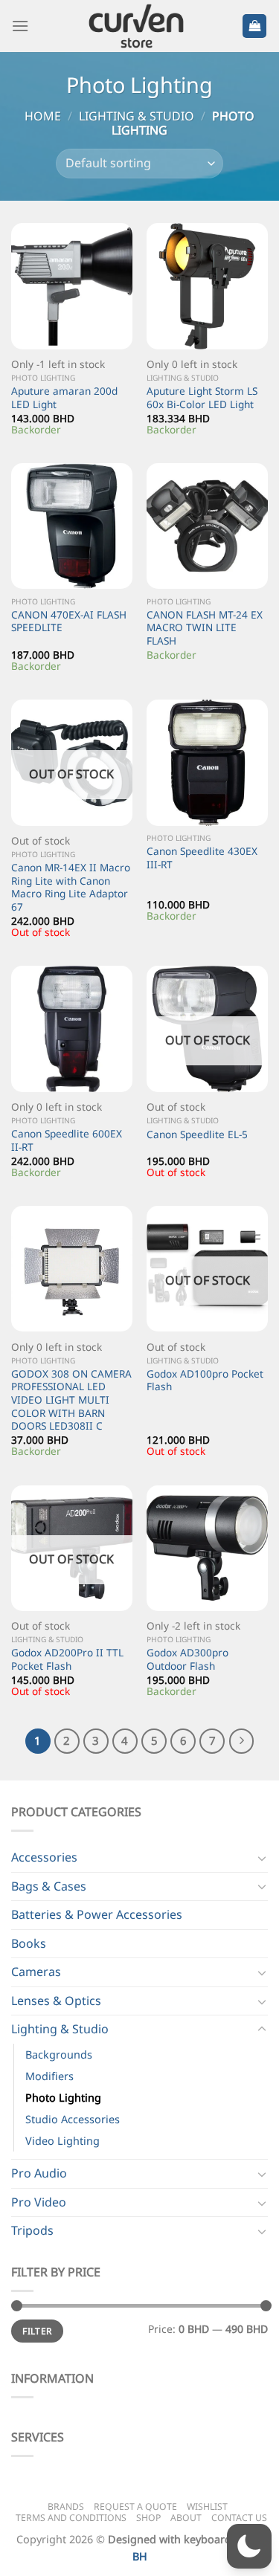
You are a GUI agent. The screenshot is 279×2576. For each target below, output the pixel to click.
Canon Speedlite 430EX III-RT (202, 858)
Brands (66, 2506)
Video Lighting (62, 2141)
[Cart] (254, 26)
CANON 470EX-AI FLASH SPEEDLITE (69, 621)
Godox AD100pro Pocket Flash (205, 1380)
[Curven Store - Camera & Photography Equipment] (137, 26)
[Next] (242, 1741)
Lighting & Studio (137, 116)
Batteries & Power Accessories (97, 1914)
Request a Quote (135, 2506)
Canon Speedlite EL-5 (197, 1134)
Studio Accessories (73, 2119)
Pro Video (39, 2202)
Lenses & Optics (56, 2001)
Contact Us (239, 2518)
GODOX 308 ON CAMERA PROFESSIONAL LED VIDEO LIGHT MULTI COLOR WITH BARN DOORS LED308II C (71, 1400)
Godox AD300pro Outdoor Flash (187, 1659)
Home (43, 116)
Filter (37, 2331)
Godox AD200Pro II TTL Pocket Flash (67, 1659)
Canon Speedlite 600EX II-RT (67, 1140)
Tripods (32, 2230)
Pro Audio (39, 2173)
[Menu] (20, 26)
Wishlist (207, 2506)
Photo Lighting (63, 2098)
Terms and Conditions (71, 2518)
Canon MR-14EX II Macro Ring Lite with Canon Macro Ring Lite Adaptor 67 (71, 887)
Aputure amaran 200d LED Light (64, 397)
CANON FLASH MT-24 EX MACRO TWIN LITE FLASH (205, 628)
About (186, 2518)
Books (29, 1943)
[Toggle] (262, 1858)
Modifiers (49, 2076)
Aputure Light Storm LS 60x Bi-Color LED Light (202, 397)
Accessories (44, 1857)
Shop (148, 2518)
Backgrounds (59, 2054)
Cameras (36, 1972)
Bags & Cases (49, 1886)
